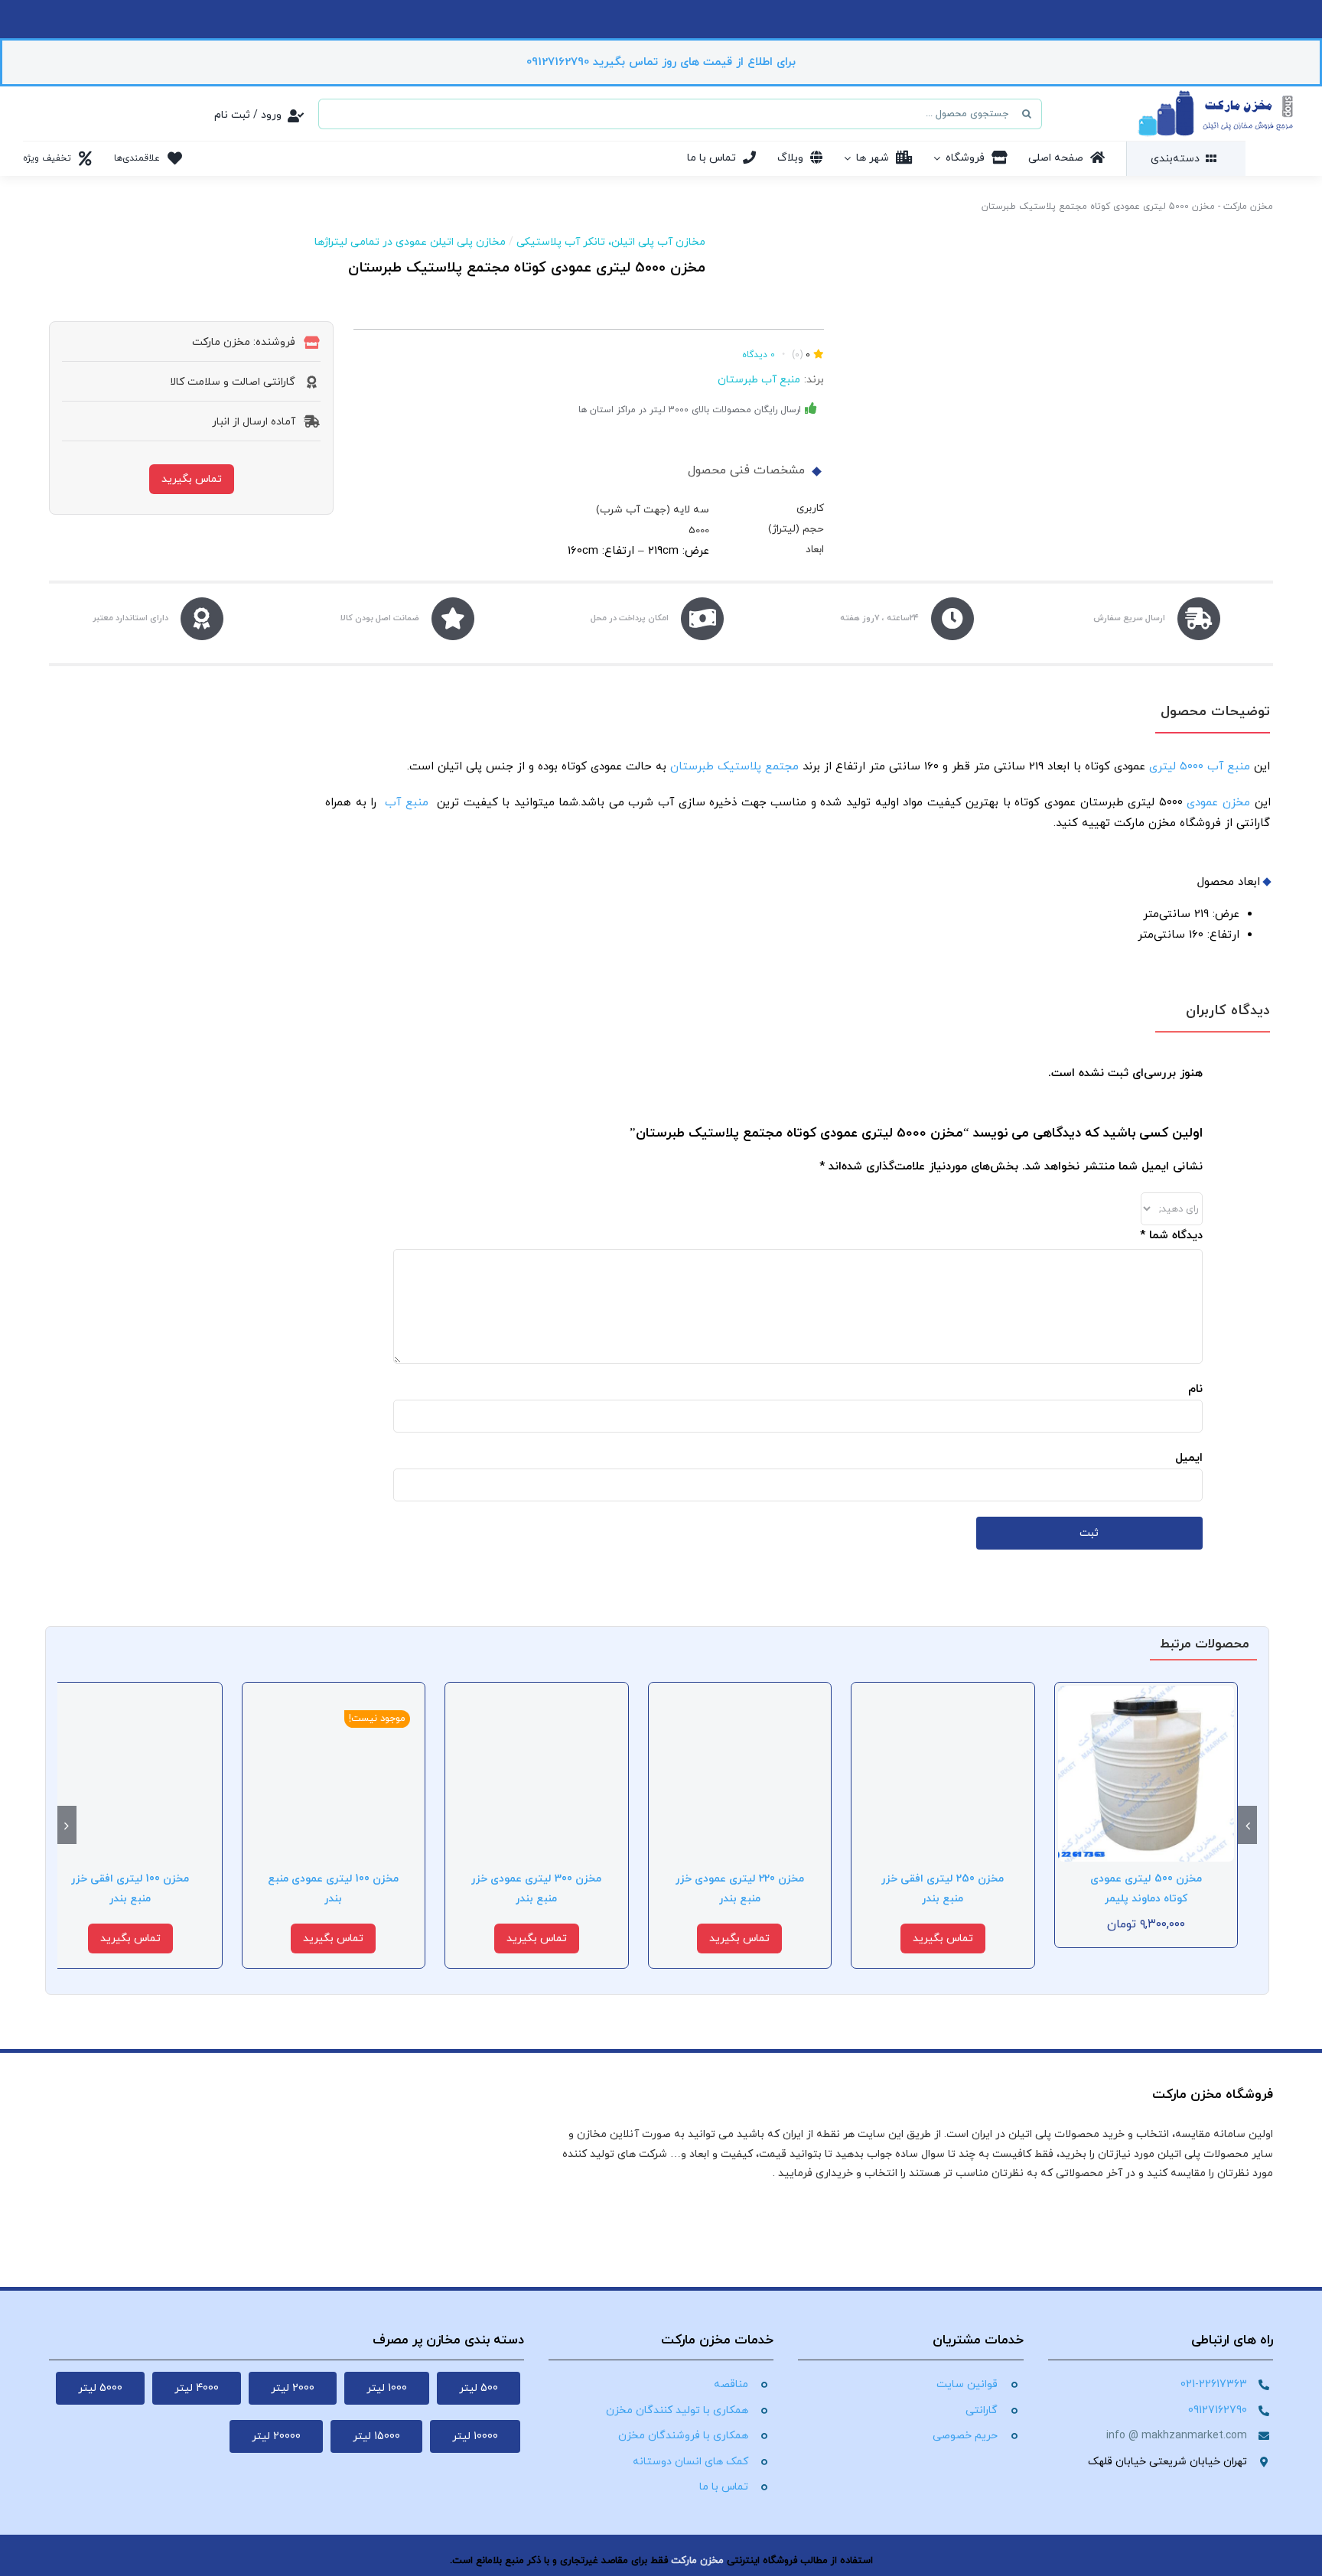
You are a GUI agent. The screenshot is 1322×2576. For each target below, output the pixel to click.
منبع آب (407, 803)
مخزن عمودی (1218, 803)
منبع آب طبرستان (759, 380)
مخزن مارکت (1248, 207)
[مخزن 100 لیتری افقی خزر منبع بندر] (130, 1694)
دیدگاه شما (1171, 1236)
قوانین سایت (967, 2384)
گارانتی (982, 2410)
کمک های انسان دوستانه (690, 2462)
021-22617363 (1214, 2384)
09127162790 (1218, 2410)
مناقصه (731, 2384)
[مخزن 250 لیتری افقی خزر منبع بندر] (943, 1694)
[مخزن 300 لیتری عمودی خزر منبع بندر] (537, 1694)
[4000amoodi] (1060, 383)
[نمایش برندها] (772, 239)
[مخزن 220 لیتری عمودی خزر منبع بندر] (740, 1694)
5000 (699, 530)
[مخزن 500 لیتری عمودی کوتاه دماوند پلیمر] (1146, 1694)
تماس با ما (724, 2487)
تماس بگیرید (192, 479)
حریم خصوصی (965, 2436)
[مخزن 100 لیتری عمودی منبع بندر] (334, 1694)
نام (1195, 1389)
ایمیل (1189, 1458)
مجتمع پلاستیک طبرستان (734, 767)
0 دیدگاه (759, 355)
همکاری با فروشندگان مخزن (683, 2436)
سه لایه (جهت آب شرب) (653, 510)
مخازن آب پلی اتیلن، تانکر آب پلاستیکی (611, 242)
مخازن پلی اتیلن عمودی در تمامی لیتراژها (410, 242)
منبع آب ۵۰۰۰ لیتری (1200, 767)
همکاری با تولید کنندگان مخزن (677, 2410)
